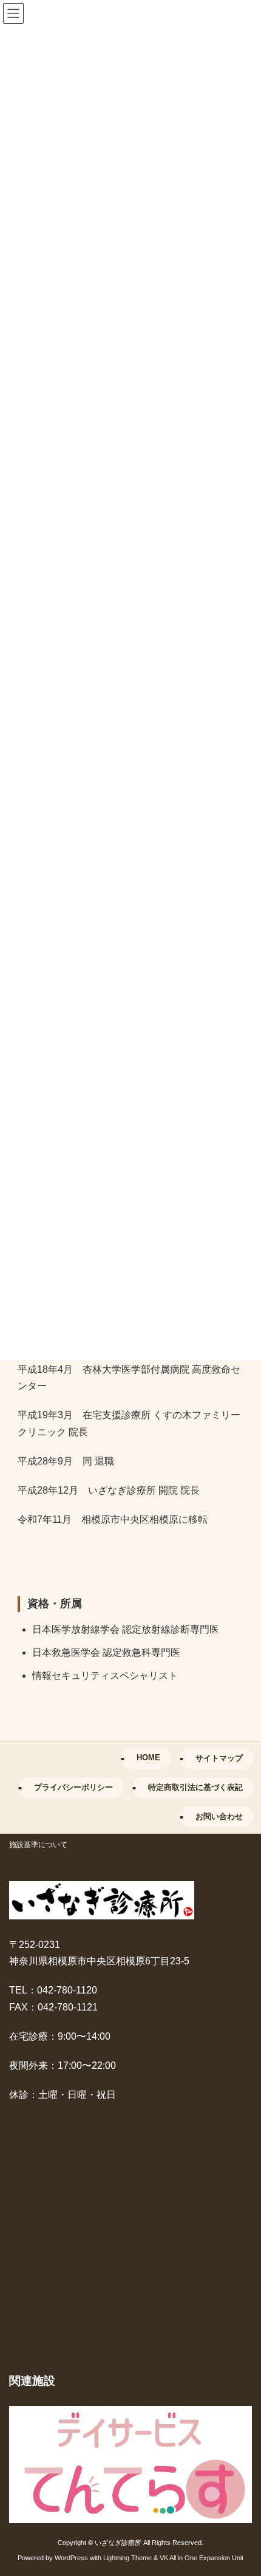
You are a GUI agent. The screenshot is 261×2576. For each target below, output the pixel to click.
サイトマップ (219, 1758)
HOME (148, 1758)
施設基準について (38, 1845)
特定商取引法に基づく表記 (195, 1787)
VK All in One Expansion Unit (202, 2557)
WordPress (71, 2557)
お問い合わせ (219, 1816)
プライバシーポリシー (73, 1787)
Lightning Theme (127, 2557)
